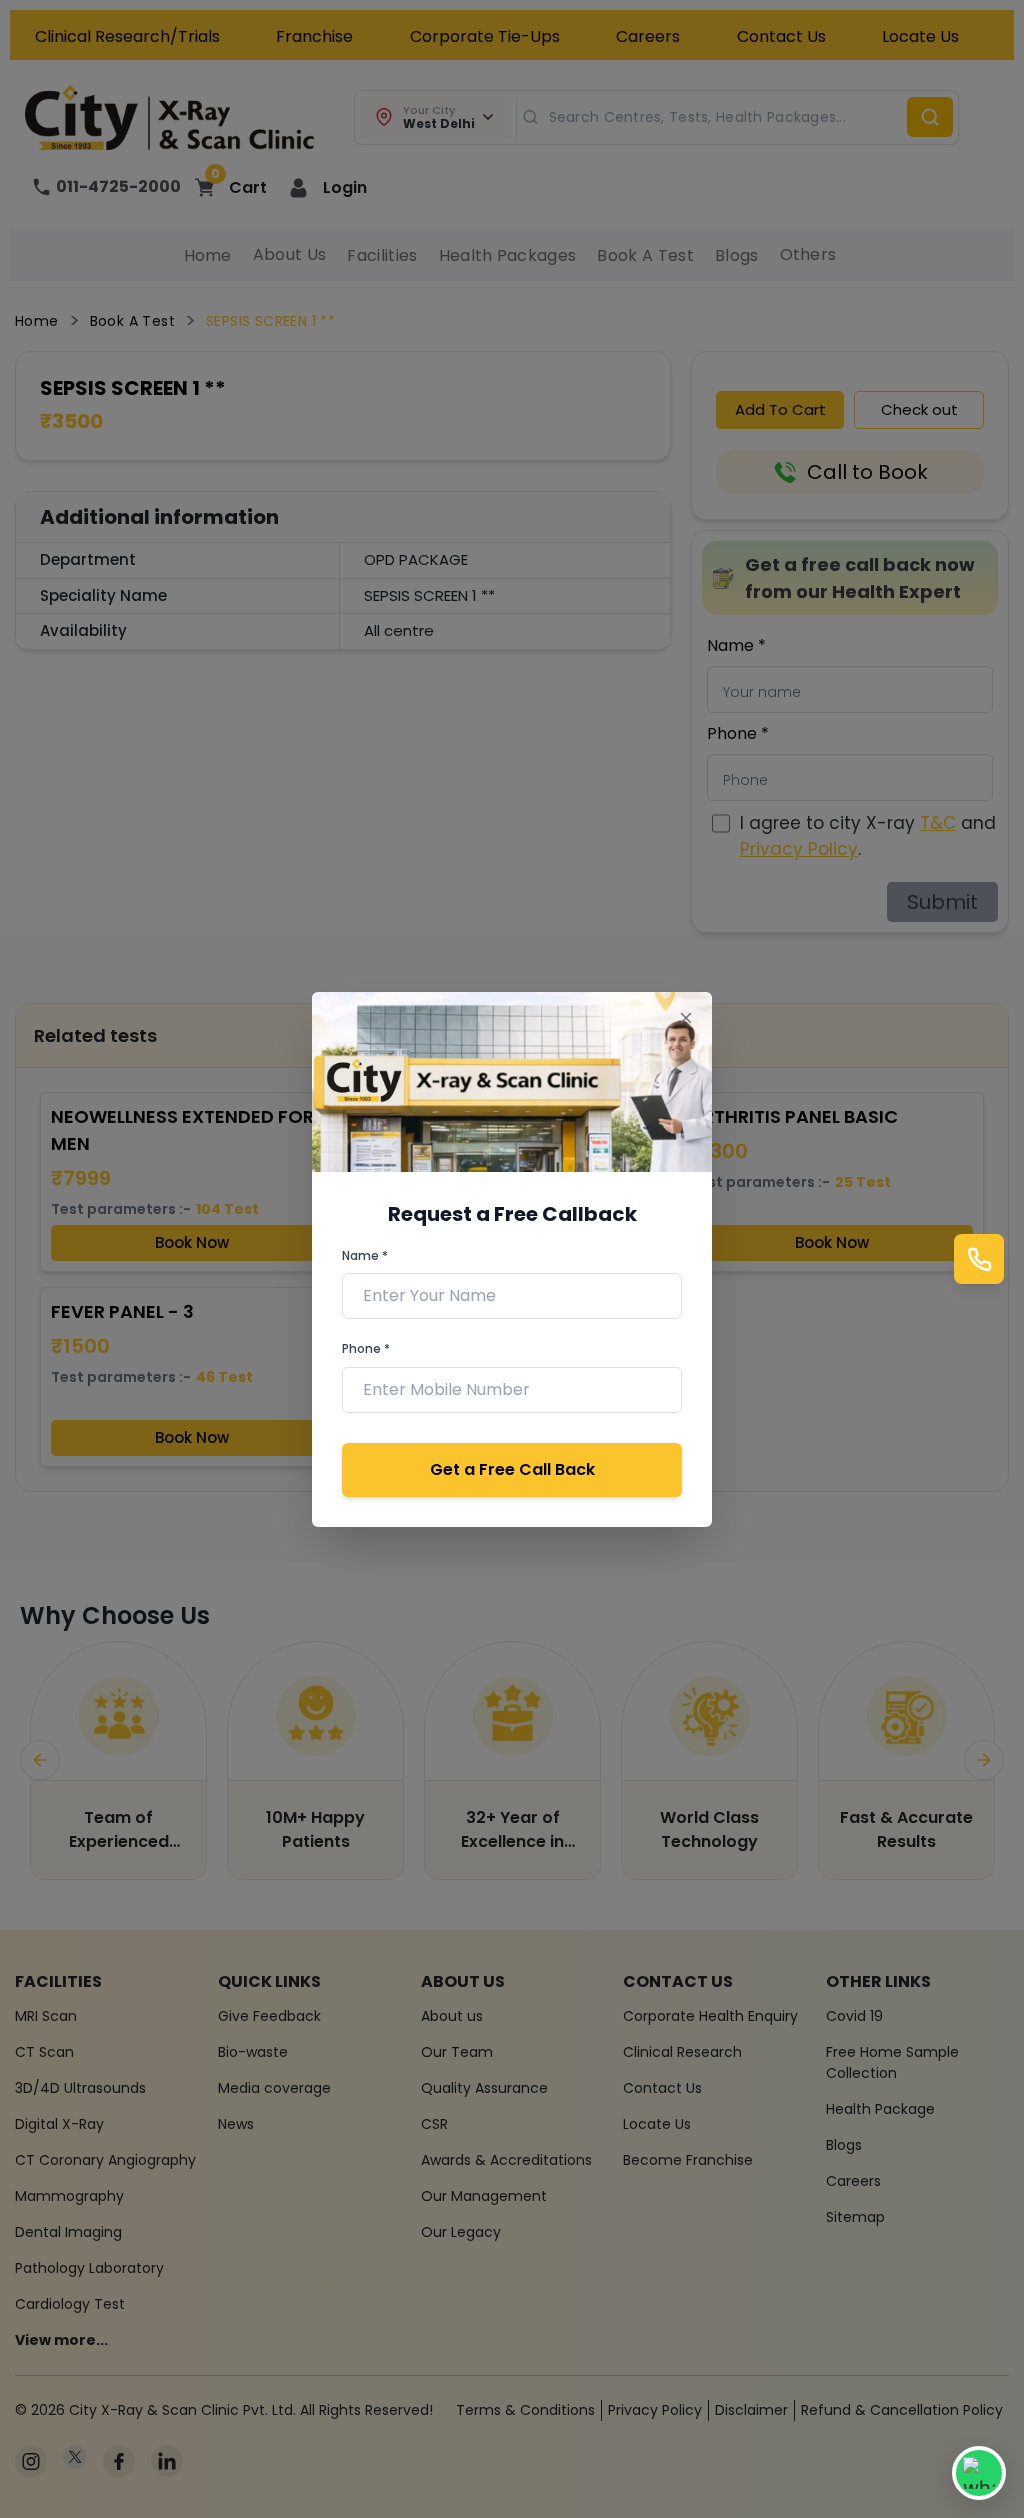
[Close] (685, 1018)
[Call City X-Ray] (979, 1259)
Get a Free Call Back (512, 1469)
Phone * (366, 1348)
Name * (365, 1255)
